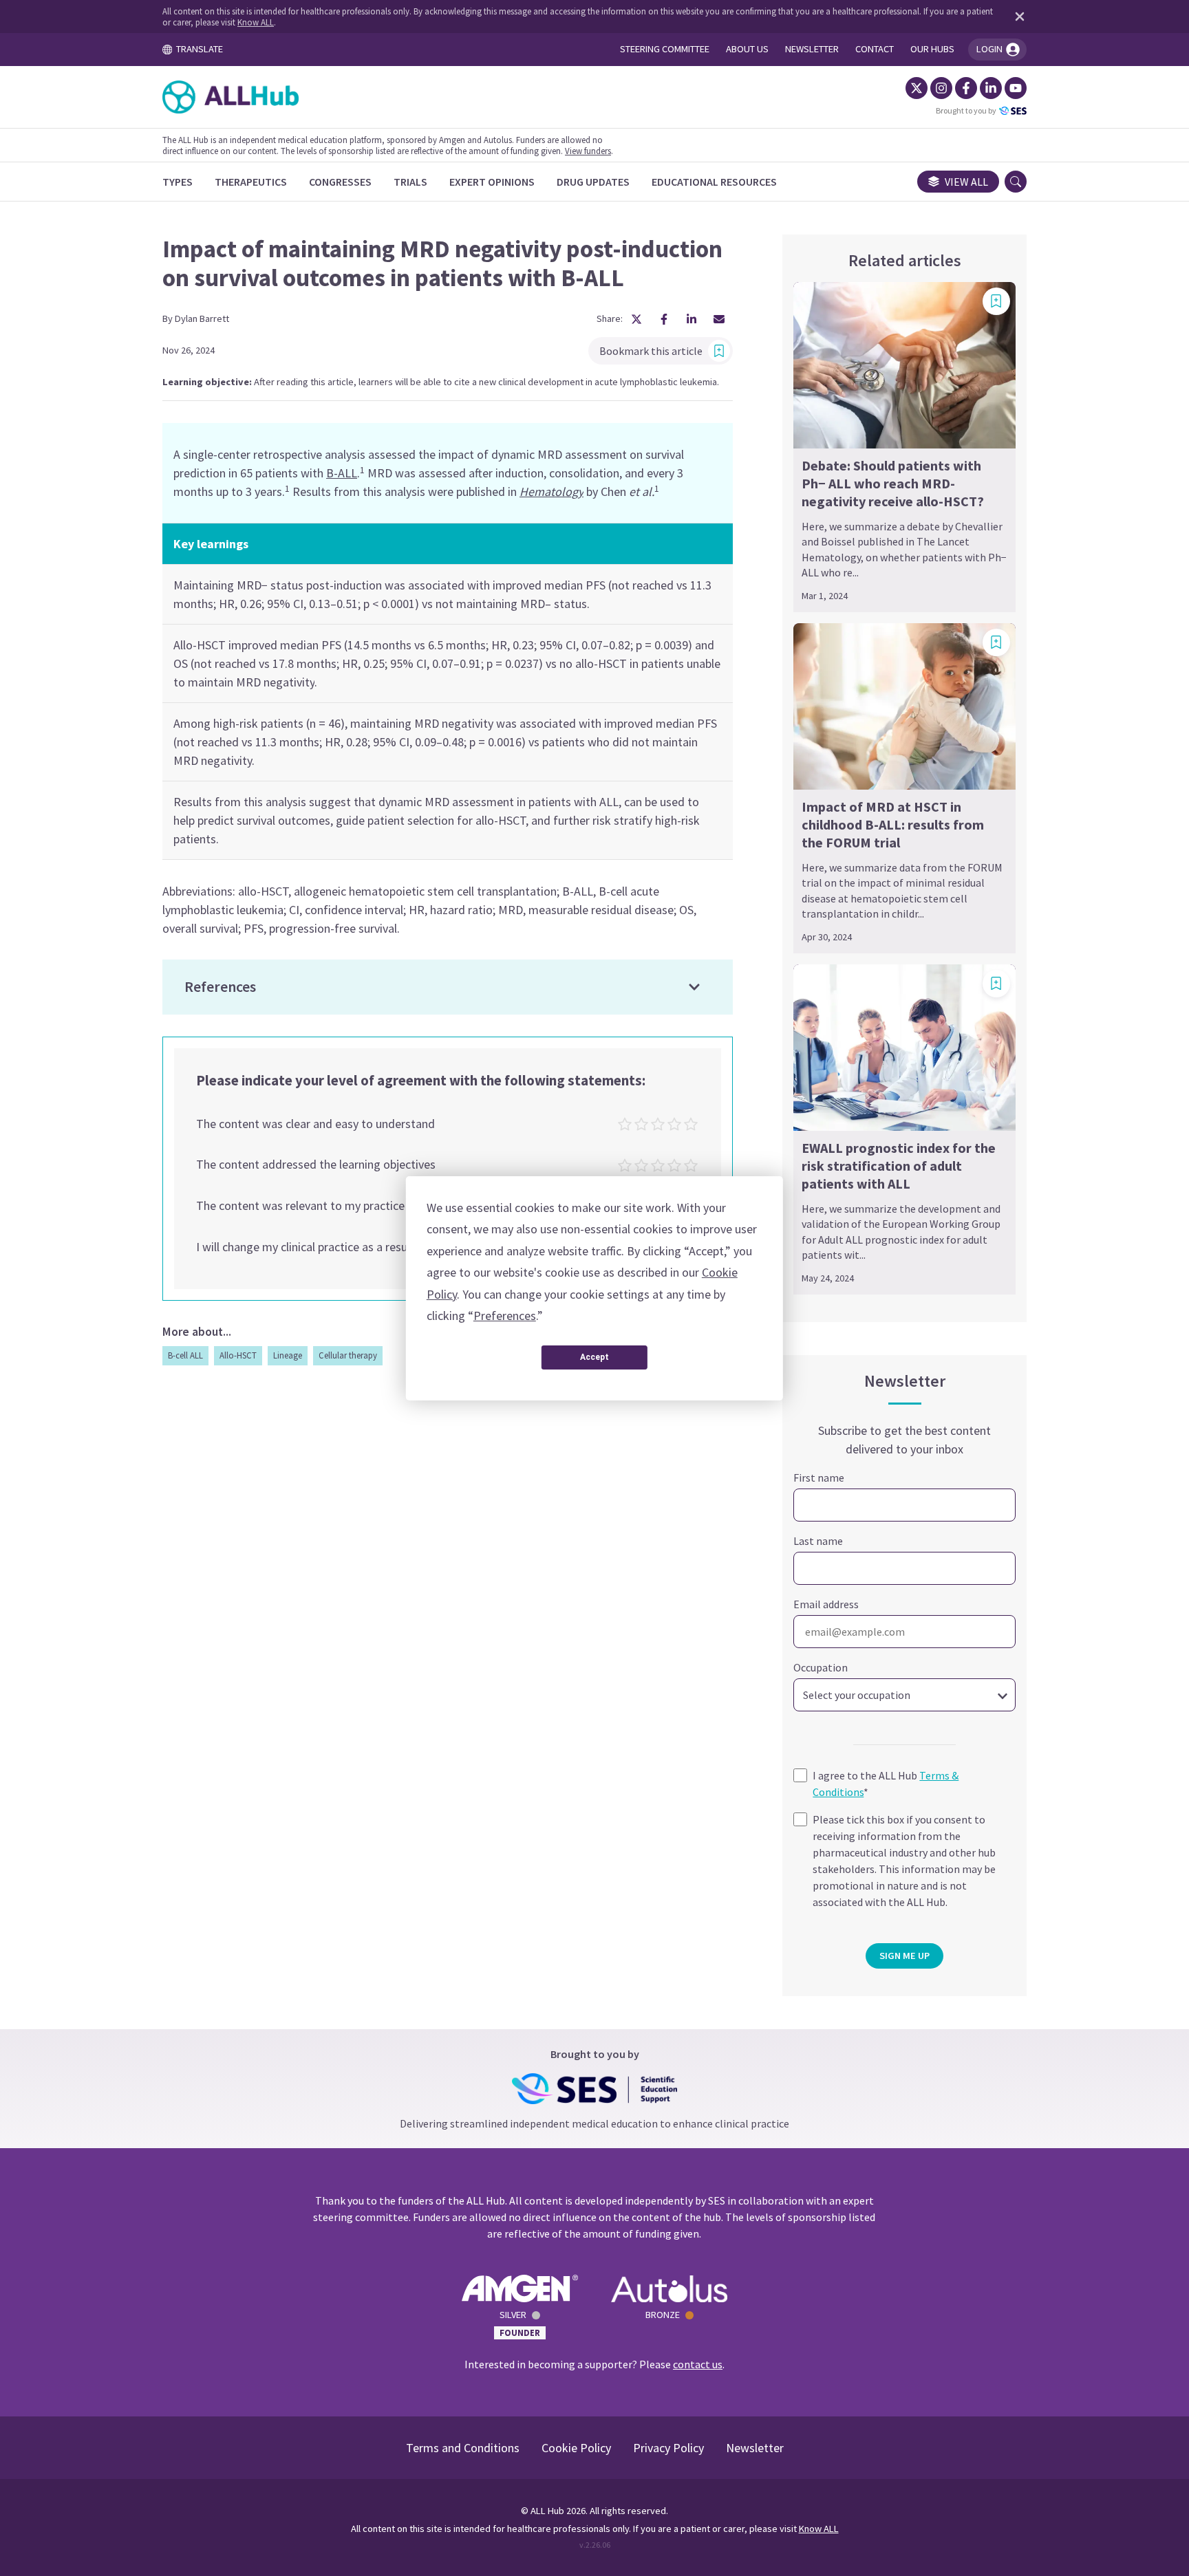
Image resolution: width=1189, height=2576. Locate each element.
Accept (594, 1357)
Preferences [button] (505, 1316)
